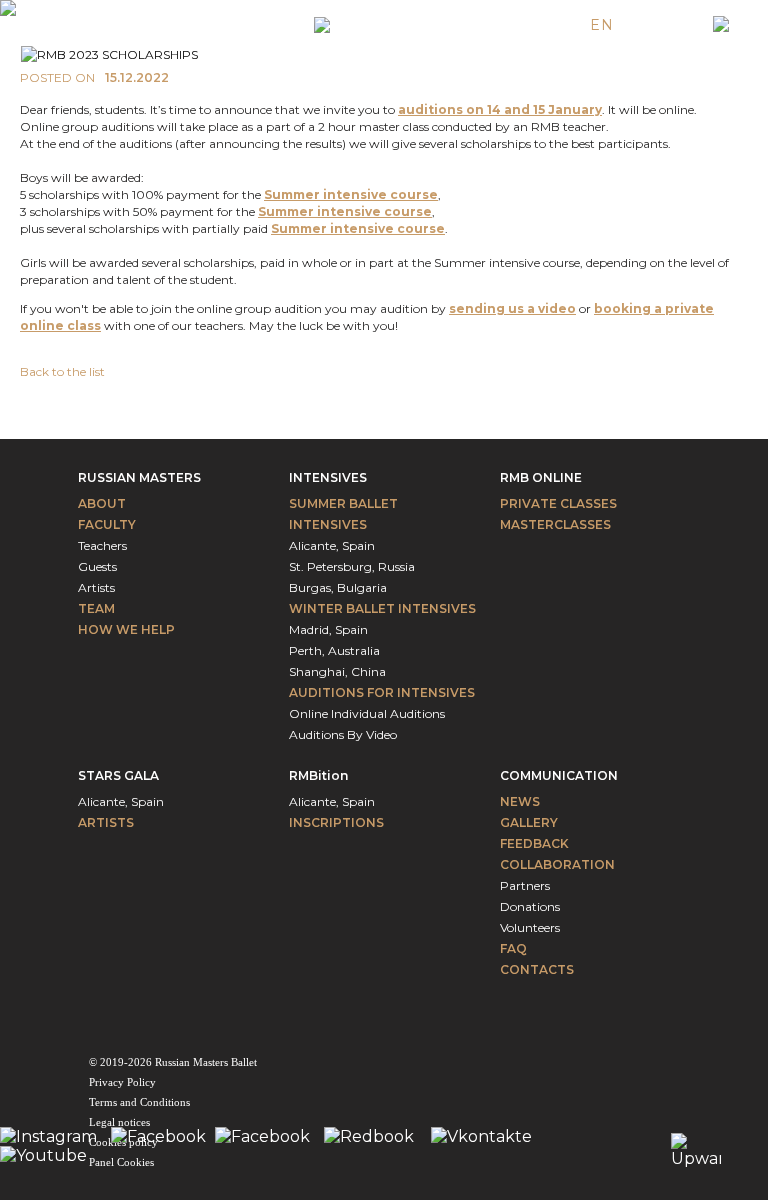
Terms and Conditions (139, 1102)
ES (638, 25)
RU (674, 25)
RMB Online (541, 477)
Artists (96, 587)
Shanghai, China (337, 671)
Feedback (534, 843)
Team (96, 608)
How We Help (126, 629)
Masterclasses (555, 524)
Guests (97, 566)
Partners (525, 885)
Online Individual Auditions (367, 713)
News (520, 801)
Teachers (102, 545)
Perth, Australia (334, 650)
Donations (530, 906)
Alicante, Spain (332, 545)
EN (601, 25)
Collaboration (557, 864)
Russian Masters (139, 477)
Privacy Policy (122, 1082)
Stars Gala (118, 775)
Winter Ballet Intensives (382, 608)
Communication (559, 775)
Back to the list (62, 371)
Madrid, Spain (328, 629)
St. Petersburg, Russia (352, 566)
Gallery (529, 822)
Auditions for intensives (382, 692)
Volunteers (530, 927)
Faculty (107, 524)
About (102, 503)
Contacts (537, 969)
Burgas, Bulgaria (338, 587)
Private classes (558, 503)
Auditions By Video (343, 734)
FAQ (513, 948)
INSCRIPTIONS (336, 822)
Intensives (328, 477)
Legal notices (119, 1122)
